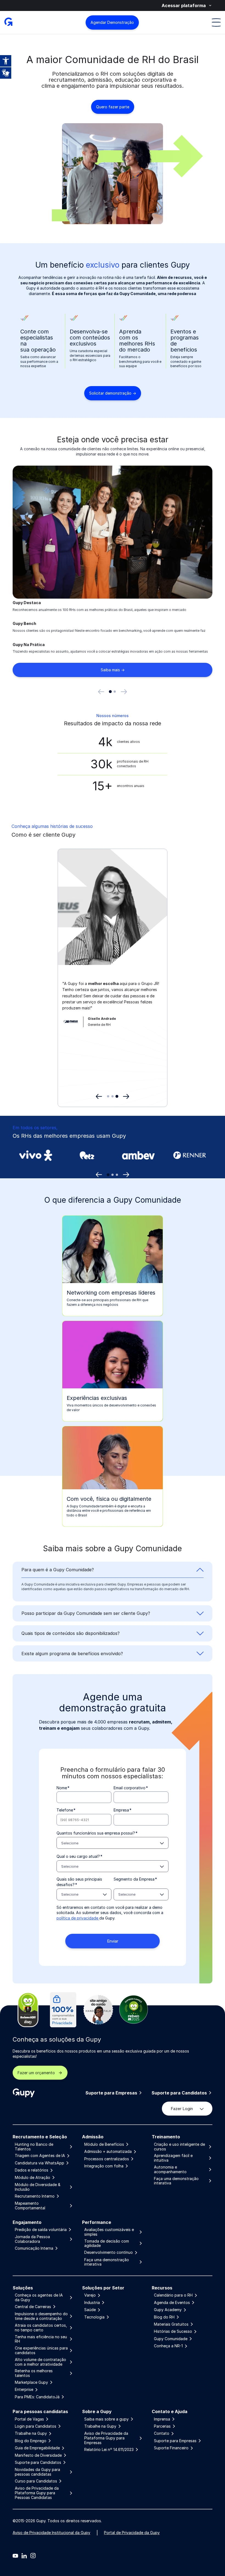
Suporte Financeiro (171, 2448)
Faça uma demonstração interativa (176, 2181)
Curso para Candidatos (36, 2481)
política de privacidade (78, 1918)
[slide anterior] (99, 1175)
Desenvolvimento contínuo (109, 2252)
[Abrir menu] (216, 22)
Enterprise (24, 2390)
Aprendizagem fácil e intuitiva (173, 2158)
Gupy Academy (168, 2310)
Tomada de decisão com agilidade (107, 2244)
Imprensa (162, 2419)
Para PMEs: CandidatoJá (37, 2397)
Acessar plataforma (184, 5)
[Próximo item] (124, 692)
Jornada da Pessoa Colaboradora (32, 2239)
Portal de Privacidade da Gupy (132, 2533)
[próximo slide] (126, 1175)
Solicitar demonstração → (113, 393)
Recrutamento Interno (35, 2196)
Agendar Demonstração (112, 22)
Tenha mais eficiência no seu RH (41, 2339)
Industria (92, 2303)
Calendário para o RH (173, 2295)
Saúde (90, 2310)
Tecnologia (94, 2317)
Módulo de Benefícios (104, 2144)
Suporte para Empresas (111, 2093)
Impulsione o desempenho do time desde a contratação (41, 2316)
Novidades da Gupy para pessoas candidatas (37, 2472)
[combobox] (113, 1843)
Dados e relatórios (32, 2170)
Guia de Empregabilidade (37, 2448)
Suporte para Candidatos (179, 2093)
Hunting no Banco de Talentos (34, 2147)
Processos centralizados (107, 2159)
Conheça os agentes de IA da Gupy (39, 2298)
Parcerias (162, 2426)
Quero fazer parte (113, 107)
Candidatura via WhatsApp (40, 2163)
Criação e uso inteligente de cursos (179, 2147)
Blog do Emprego (31, 2441)
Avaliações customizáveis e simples (109, 2232)
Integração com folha (104, 2166)
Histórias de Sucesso (173, 2331)
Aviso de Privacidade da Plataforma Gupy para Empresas (106, 2438)
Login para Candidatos (36, 2426)
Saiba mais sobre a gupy (106, 2419)
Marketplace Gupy (31, 2382)
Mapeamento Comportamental (30, 2206)
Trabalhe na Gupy (31, 2433)
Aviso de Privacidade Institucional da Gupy (51, 2533)
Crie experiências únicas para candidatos (41, 2350)
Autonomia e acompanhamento (170, 2169)
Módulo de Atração (33, 2178)
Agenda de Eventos (172, 2303)
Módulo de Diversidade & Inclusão (38, 2187)
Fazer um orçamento (36, 2073)
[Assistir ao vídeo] (148, 957)
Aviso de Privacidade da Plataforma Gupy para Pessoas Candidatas (37, 2493)
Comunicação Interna (34, 2248)
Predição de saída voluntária (41, 2230)
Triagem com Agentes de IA (40, 2156)
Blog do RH (164, 2317)
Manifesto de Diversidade (38, 2455)
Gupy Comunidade (171, 2339)
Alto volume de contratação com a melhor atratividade (40, 2362)
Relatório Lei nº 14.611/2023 (109, 2450)
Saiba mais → (113, 670)
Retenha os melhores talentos (34, 2373)
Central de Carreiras (33, 2307)
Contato (162, 2433)
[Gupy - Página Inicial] (8, 22)
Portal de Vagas (29, 2419)
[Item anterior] (101, 692)
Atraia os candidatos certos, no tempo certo (41, 2328)
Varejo (90, 2295)
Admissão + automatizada (108, 2152)
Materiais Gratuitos (171, 2324)
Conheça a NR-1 (168, 2346)
